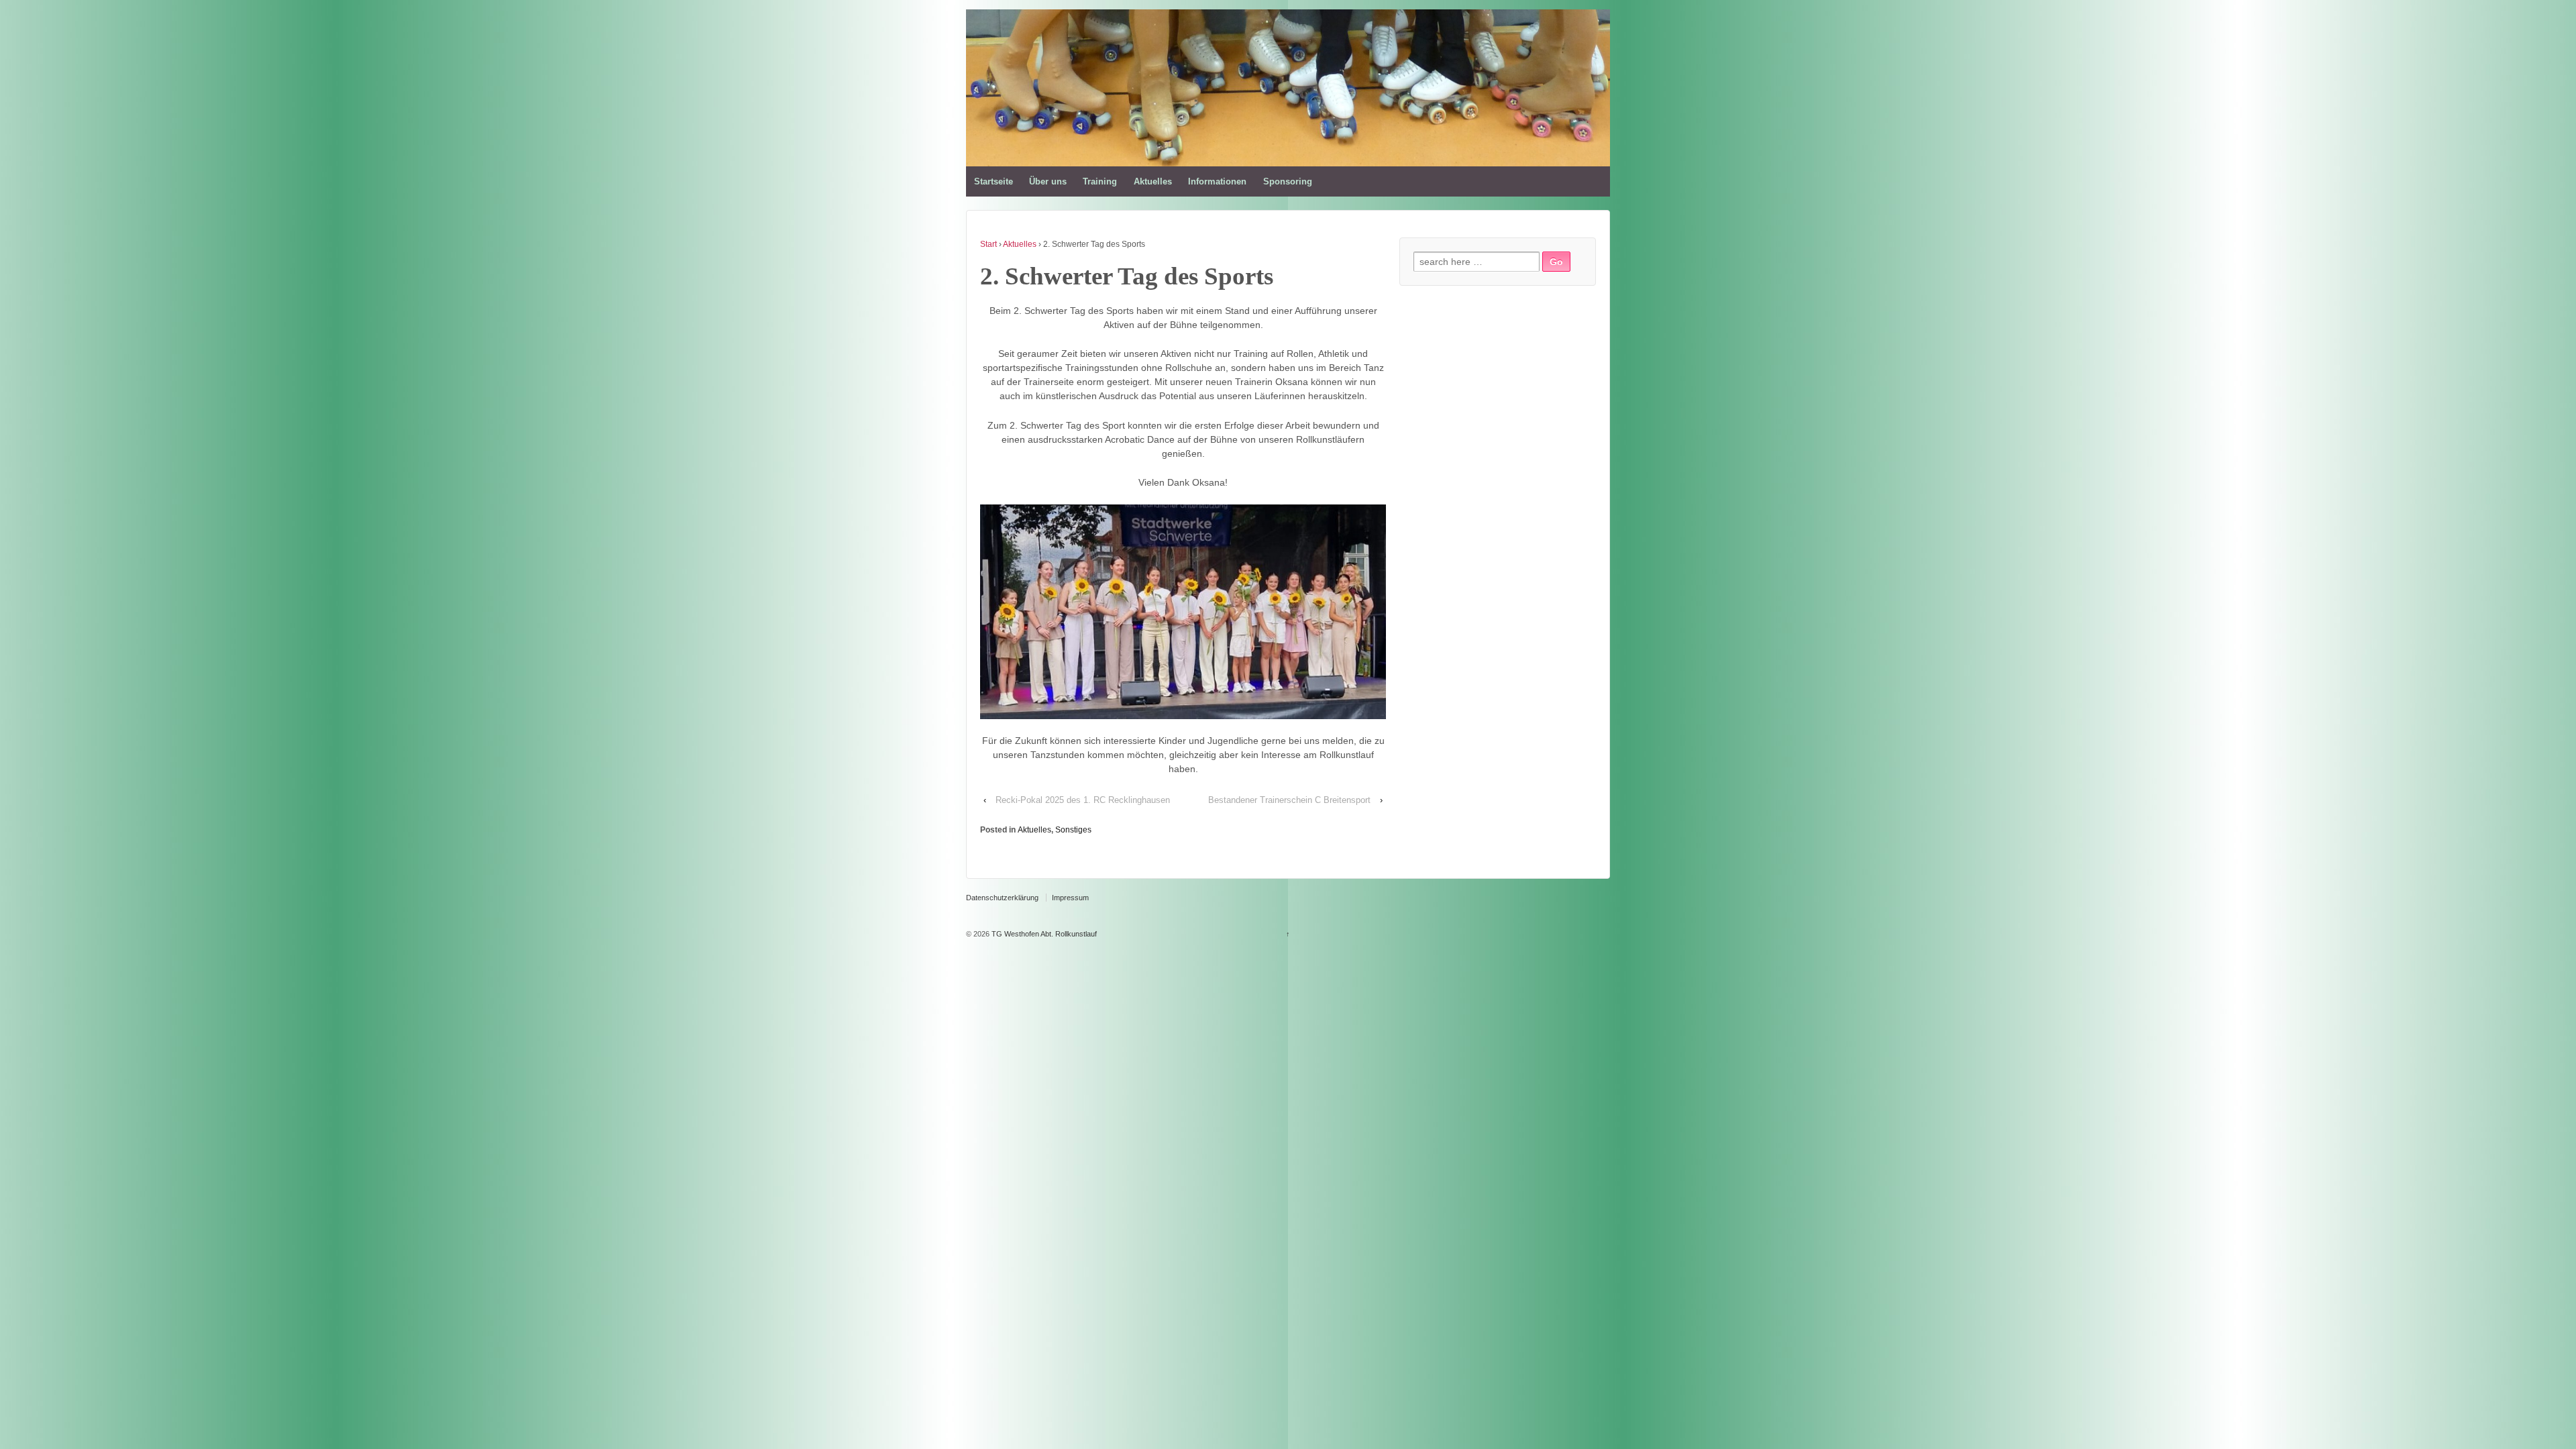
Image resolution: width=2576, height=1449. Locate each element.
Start (988, 244)
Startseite (994, 181)
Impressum (1070, 898)
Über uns (1048, 181)
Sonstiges (1073, 830)
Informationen (1217, 181)
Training (1100, 181)
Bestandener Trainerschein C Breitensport (1289, 800)
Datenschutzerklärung (1002, 898)
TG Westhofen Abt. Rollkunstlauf (1043, 934)
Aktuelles (1153, 181)
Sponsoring (1288, 181)
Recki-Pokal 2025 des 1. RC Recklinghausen (1083, 800)
